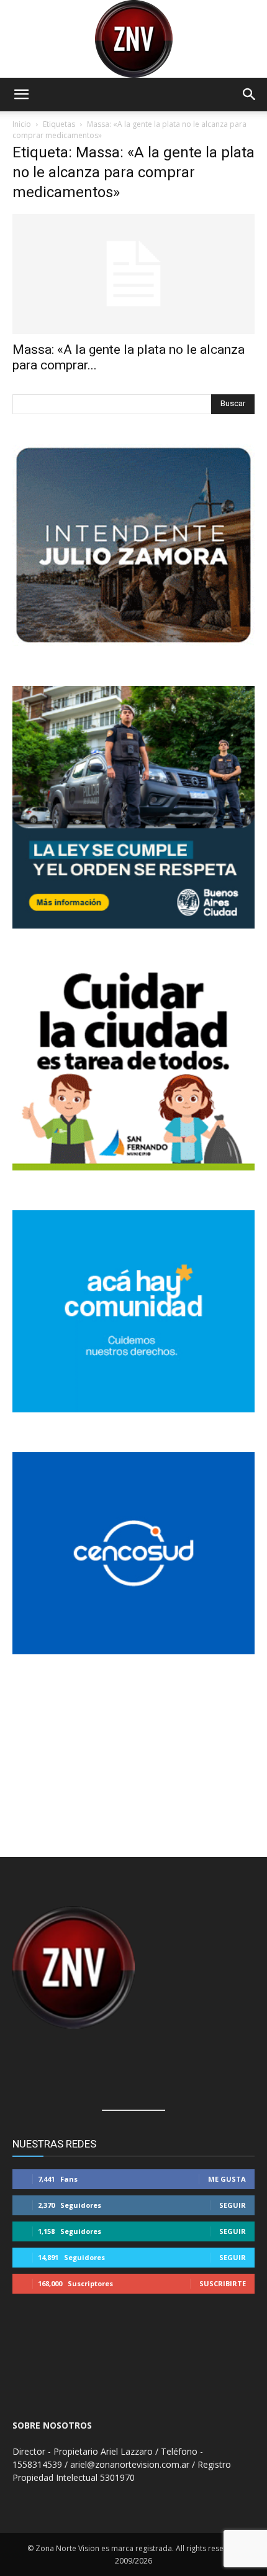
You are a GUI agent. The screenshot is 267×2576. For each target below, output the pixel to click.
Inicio (22, 124)
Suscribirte (223, 2283)
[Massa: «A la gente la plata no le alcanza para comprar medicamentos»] (133, 274)
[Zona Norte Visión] (133, 39)
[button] (21, 95)
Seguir (233, 2205)
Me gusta (227, 2179)
